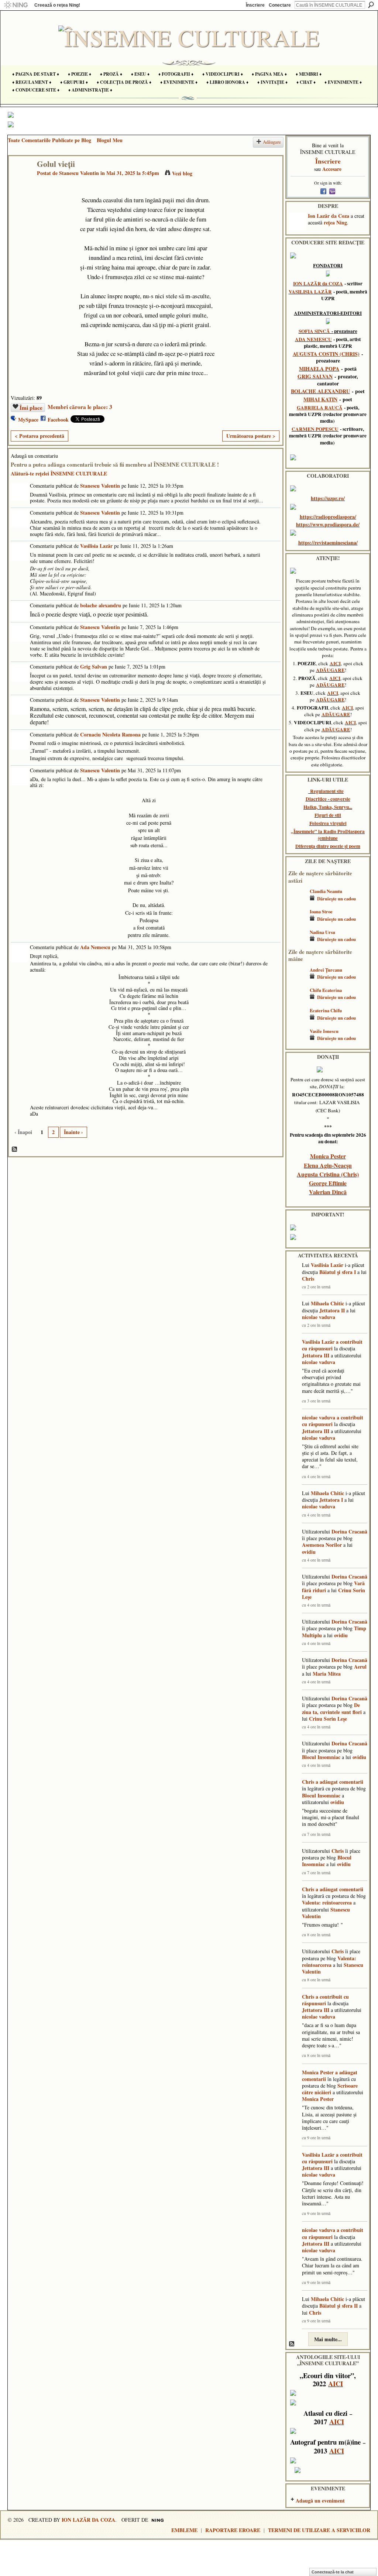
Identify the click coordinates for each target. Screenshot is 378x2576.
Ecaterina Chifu (326, 1010)
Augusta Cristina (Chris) (328, 1174)
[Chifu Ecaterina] (297, 1001)
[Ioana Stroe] (297, 922)
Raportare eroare (233, 2530)
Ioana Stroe (321, 911)
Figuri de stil (328, 815)
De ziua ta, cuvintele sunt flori (332, 1708)
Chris (308, 1279)
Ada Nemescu (95, 947)
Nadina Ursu (322, 932)
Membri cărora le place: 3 (80, 407)
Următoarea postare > (251, 436)
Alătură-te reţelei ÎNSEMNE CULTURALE (59, 473)
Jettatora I (331, 1500)
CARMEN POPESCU (315, 429)
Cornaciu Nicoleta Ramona (110, 734)
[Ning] (16, 5)
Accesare (332, 169)
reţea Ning (335, 222)
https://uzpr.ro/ (328, 498)
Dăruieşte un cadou (336, 899)
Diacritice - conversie (328, 799)
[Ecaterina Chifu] (297, 1021)
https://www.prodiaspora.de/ (328, 524)
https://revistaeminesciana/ (328, 542)
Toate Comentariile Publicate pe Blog (49, 140)
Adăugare (272, 142)
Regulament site (327, 791)
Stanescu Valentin (79, 173)
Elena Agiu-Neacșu (328, 1165)
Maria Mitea (327, 1674)
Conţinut (15, 1150)
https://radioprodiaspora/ (328, 517)
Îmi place (31, 408)
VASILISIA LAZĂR (310, 292)
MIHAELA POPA (319, 369)
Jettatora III (316, 1355)
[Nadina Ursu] (297, 943)
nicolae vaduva (319, 1317)
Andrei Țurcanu (326, 970)
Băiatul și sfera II (339, 2306)
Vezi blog (182, 173)
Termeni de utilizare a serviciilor (319, 2530)
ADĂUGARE (330, 670)
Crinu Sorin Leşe (328, 1719)
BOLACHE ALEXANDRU (320, 391)
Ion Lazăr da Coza (329, 216)
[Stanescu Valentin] (21, 179)
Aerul (360, 1667)
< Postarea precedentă (39, 436)
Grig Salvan (94, 667)
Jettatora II (332, 1310)
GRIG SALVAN (315, 376)
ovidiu (309, 1552)
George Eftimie (328, 1183)
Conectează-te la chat (333, 2572)
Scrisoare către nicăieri (330, 2089)
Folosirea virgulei (328, 823)
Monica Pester (328, 1156)
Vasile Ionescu (324, 1031)
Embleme (184, 2530)
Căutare (371, 5)
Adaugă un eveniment (320, 2501)
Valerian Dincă (328, 1192)
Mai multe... (328, 2339)
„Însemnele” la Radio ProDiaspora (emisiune (328, 835)
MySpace (28, 420)
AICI (335, 663)
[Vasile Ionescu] (297, 1042)
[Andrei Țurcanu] (297, 981)
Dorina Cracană (349, 1531)
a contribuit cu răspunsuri (332, 1345)
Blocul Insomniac (321, 1757)
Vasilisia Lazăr (96, 546)
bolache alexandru (101, 605)
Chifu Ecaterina (326, 990)
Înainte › (73, 1132)
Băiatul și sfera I (338, 1272)
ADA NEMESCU (313, 339)
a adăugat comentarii (339, 1782)
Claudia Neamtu (326, 891)
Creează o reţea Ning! (57, 5)
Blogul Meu (110, 140)
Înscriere (255, 5)
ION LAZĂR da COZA (318, 284)
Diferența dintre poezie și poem (328, 846)
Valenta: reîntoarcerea (327, 1902)
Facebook (58, 420)
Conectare (280, 5)
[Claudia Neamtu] (297, 902)
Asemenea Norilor (322, 1545)
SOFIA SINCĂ (314, 331)
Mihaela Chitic (327, 1303)
